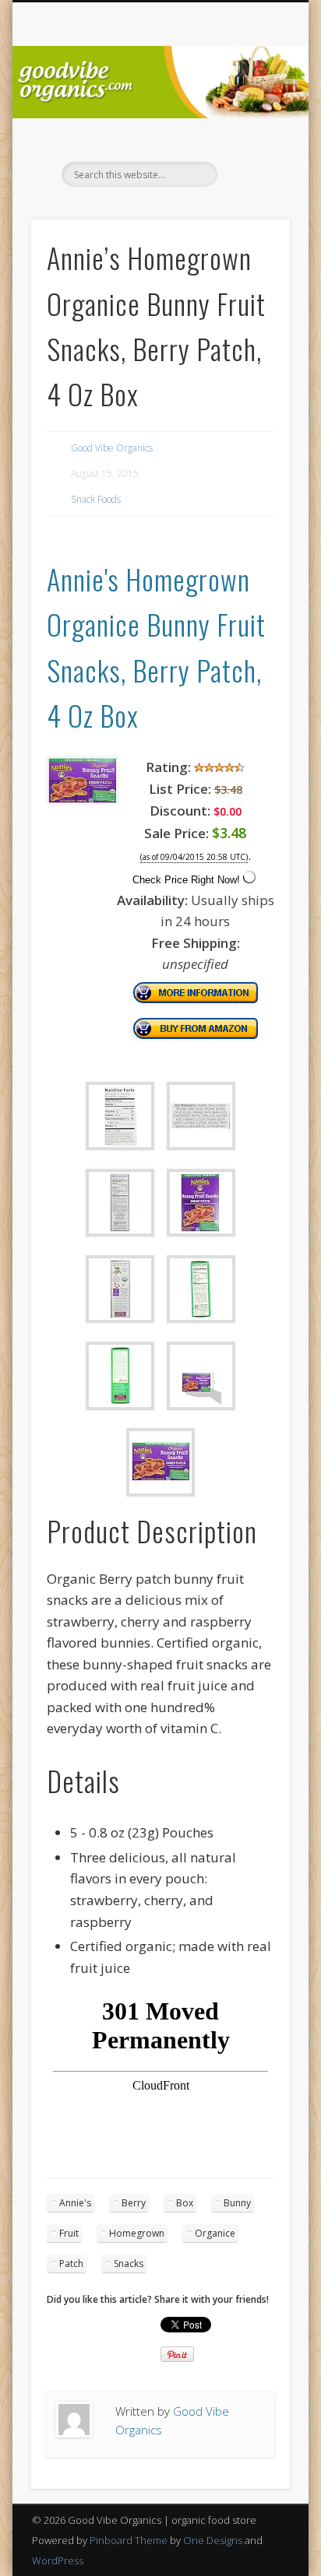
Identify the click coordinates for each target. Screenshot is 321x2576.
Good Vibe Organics (112, 448)
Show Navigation (252, 139)
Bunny (237, 2203)
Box (185, 2203)
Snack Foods (96, 499)
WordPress (58, 2560)
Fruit (69, 2233)
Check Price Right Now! (186, 880)
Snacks (129, 2264)
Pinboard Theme (129, 2540)
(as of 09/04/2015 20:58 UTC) (194, 857)
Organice (215, 2233)
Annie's (75, 2203)
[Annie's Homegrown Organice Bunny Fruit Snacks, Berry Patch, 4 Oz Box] (82, 800)
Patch (71, 2264)
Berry (134, 2203)
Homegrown (137, 2233)
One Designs (213, 2540)
